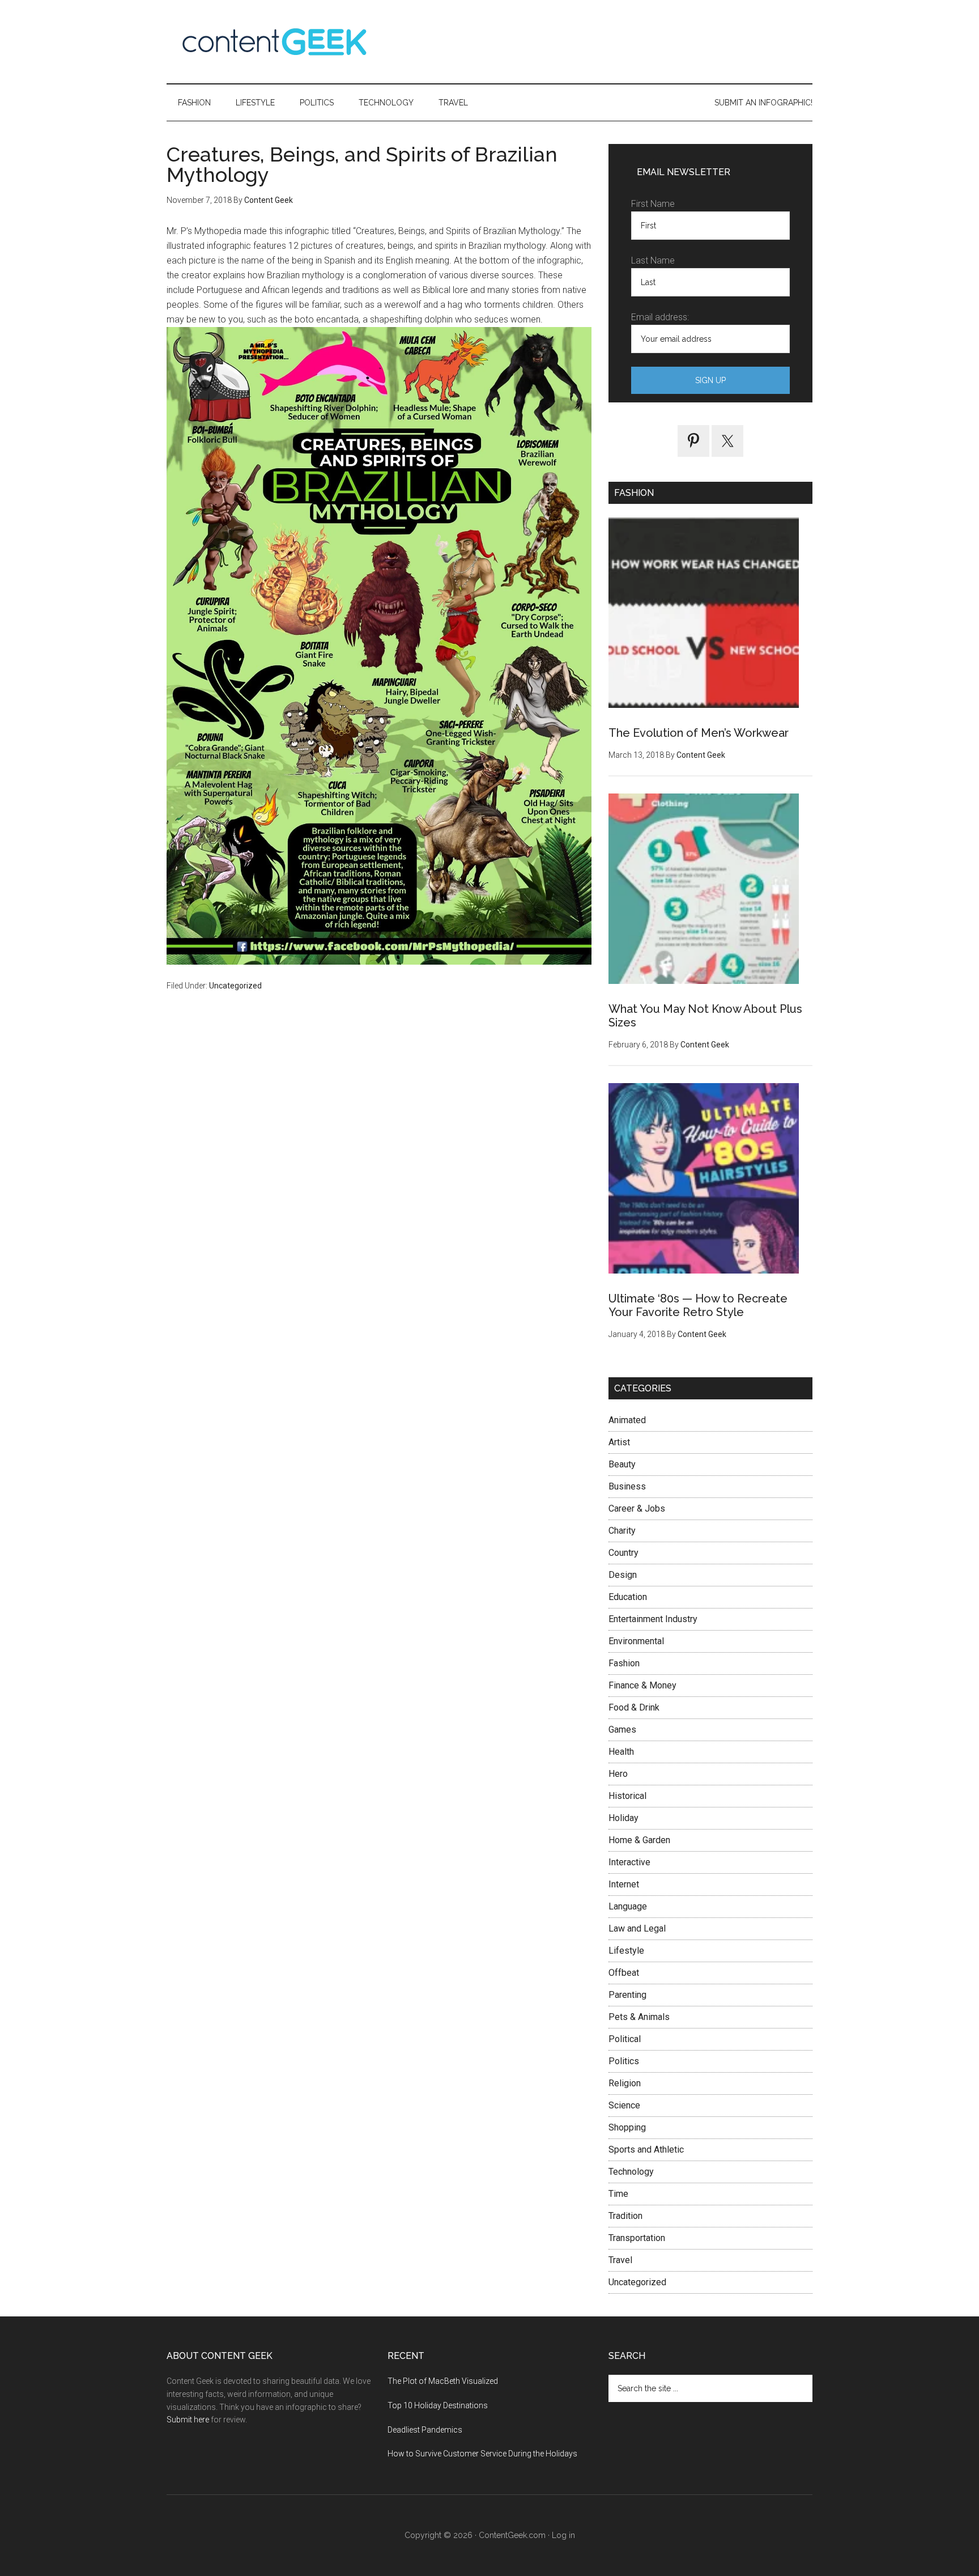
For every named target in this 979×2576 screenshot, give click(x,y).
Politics (624, 2061)
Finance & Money (642, 1685)
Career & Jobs (637, 1508)
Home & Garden (639, 1840)
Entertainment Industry (653, 1619)
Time (618, 2194)
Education (628, 1597)
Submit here (188, 2420)
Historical (627, 1796)
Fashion (624, 1663)
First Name (653, 204)
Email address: (660, 317)
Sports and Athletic (646, 2150)
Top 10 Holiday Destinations (438, 2405)
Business (627, 1486)
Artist (619, 1442)
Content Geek (274, 42)
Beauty (622, 1464)
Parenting (627, 1995)
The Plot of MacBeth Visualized (443, 2381)
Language (628, 1906)
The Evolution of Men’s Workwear (699, 733)
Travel (620, 2260)
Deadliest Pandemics (425, 2430)
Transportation (637, 2238)
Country (623, 1553)
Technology (631, 2172)
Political (625, 2039)
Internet (624, 1884)
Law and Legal (637, 1928)
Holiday (623, 1818)
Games (622, 1730)
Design (623, 1575)
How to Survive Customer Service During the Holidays (482, 2454)
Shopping (627, 2127)
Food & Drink (634, 1707)
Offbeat (624, 1973)
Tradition (625, 2216)
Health (621, 1752)
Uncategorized (235, 986)
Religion (625, 2083)
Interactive (629, 1862)
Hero (618, 1774)
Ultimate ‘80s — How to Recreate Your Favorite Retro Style (698, 1305)
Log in (563, 2535)
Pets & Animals (639, 2017)
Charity (622, 1531)
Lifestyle (626, 1951)
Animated (627, 1420)
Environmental (636, 1641)
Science (624, 2105)
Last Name (653, 260)
